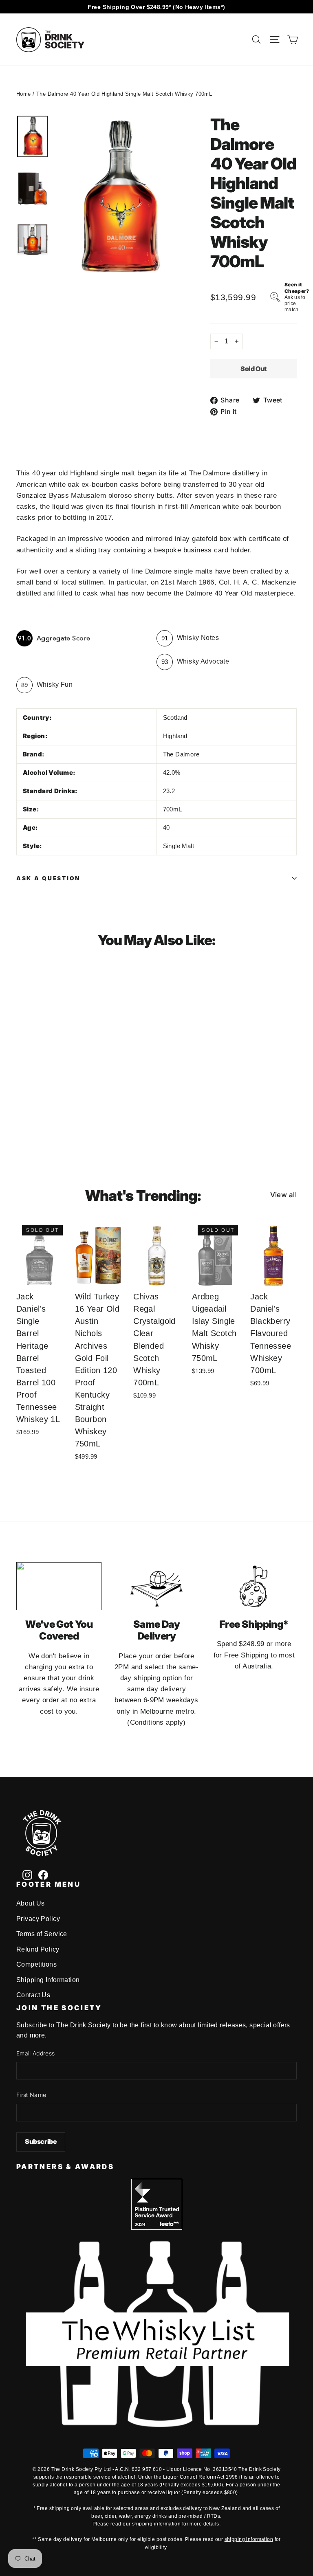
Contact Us (33, 1995)
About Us (30, 1903)
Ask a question (48, 878)
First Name (31, 2095)
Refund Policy (38, 1949)
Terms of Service (42, 1934)
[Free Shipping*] (254, 1586)
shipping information (156, 2524)
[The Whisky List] (156, 2425)
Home (24, 94)
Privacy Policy (38, 1919)
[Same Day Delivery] (156, 1586)
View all (283, 1195)
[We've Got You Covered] (59, 1586)
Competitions (36, 1964)
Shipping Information (48, 1980)
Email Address (36, 2053)
